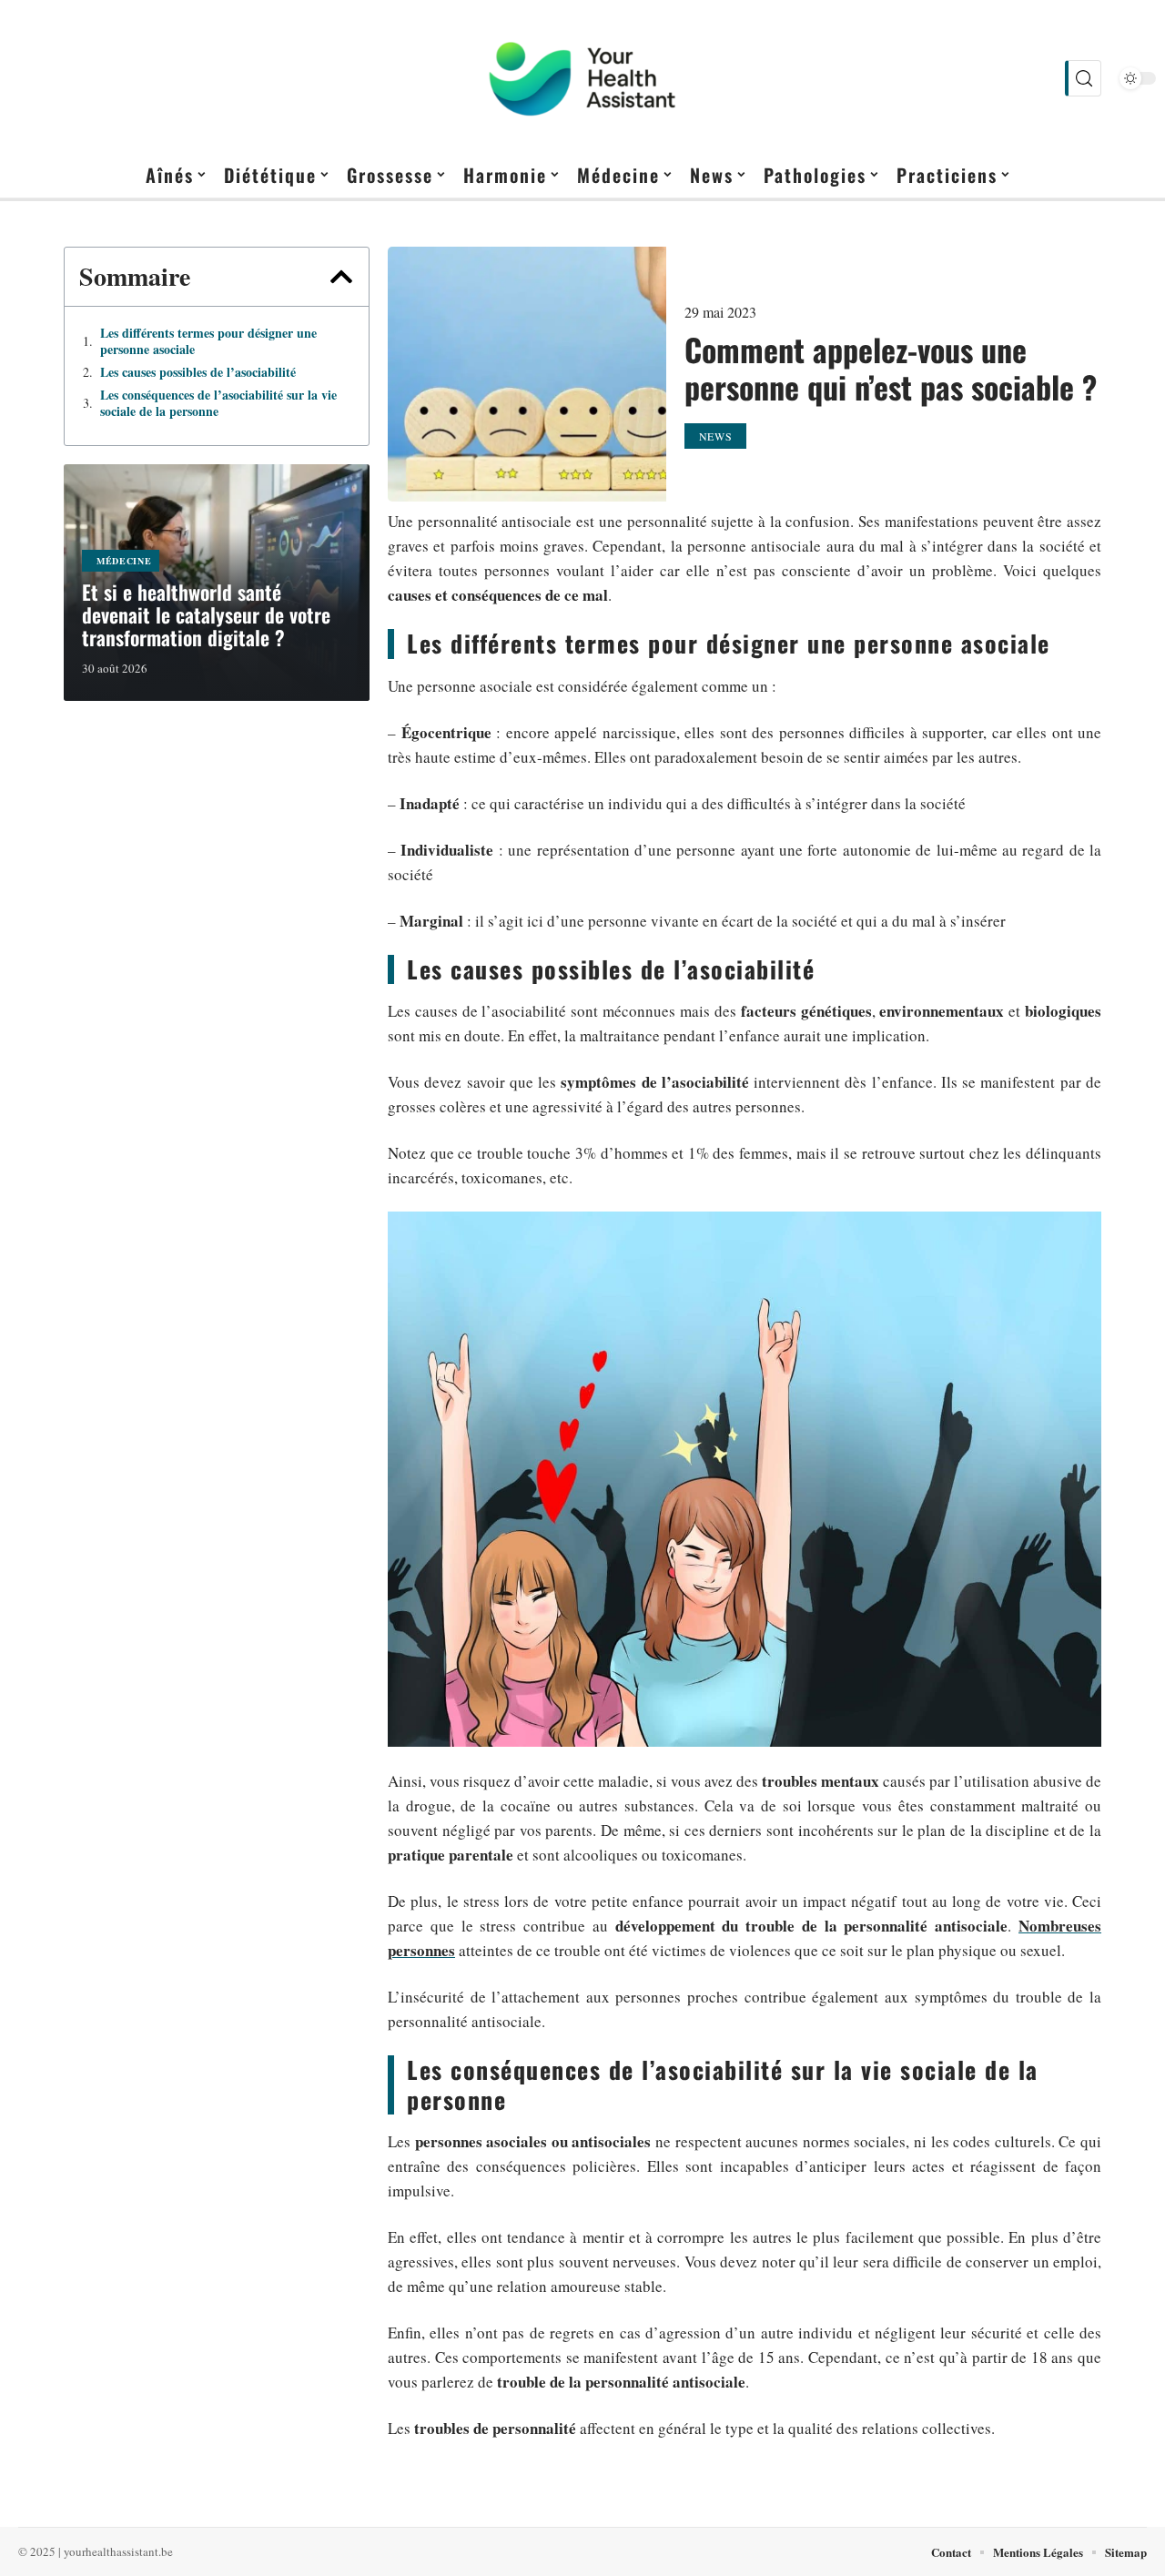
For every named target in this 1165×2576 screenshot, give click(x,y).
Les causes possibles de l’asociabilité (198, 372)
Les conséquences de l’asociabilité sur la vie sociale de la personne (218, 403)
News (716, 436)
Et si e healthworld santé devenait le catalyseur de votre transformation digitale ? (206, 614)
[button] (341, 277)
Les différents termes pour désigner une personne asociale (208, 341)
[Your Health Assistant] (582, 78)
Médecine (124, 561)
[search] (1083, 78)
